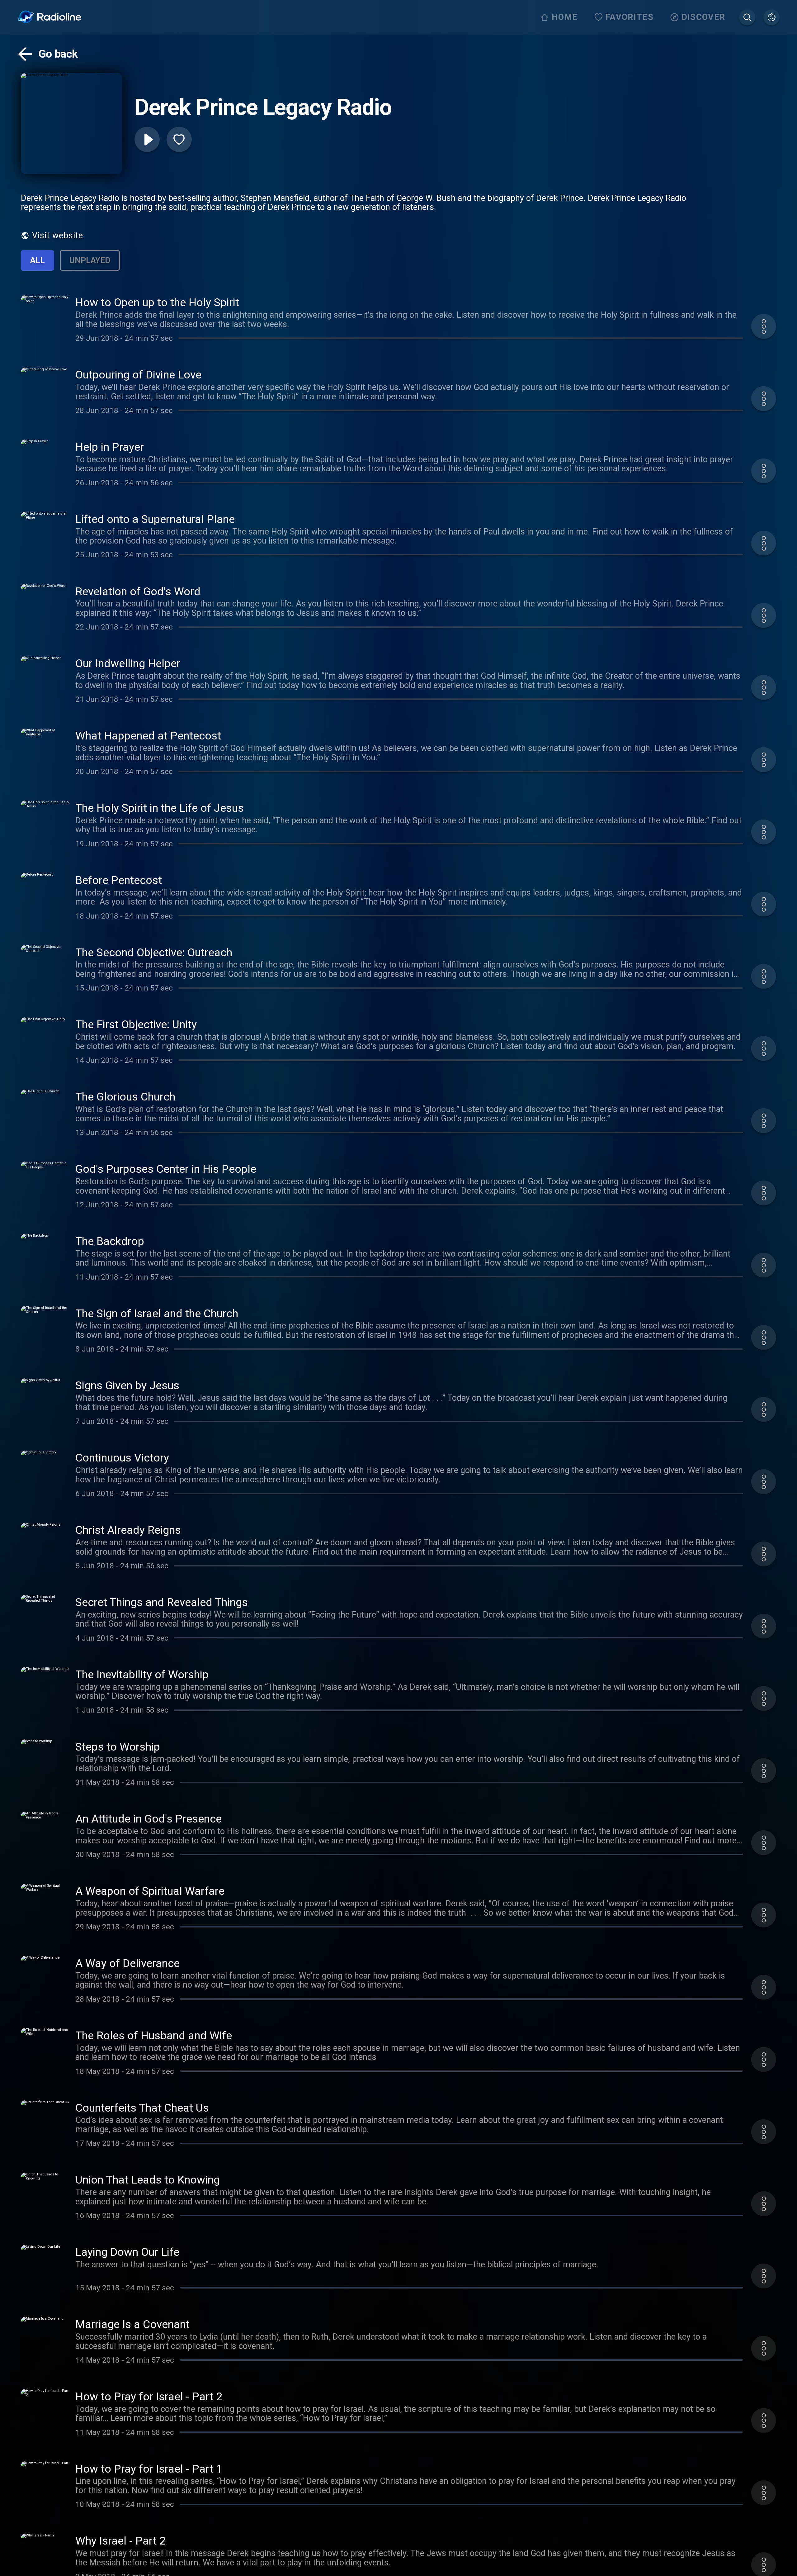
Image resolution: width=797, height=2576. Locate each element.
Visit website (58, 235)
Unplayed (90, 260)
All (38, 260)
